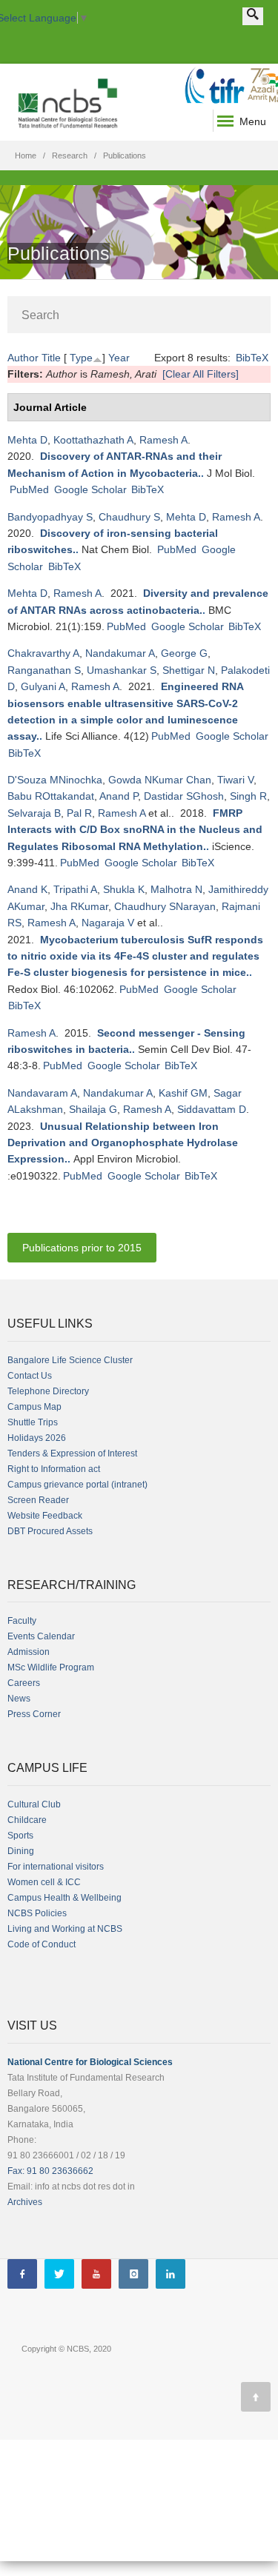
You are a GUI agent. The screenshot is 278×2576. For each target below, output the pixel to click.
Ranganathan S (44, 670)
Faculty (22, 1621)
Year (119, 358)
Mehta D (27, 440)
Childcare (27, 1820)
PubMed (29, 489)
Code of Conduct (42, 1944)
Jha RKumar (79, 906)
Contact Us (30, 1376)
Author (23, 358)
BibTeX (252, 358)
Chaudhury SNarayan (165, 906)
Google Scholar (90, 489)
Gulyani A (43, 686)
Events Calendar (41, 1636)
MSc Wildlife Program (51, 1667)
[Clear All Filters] (201, 374)
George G (184, 653)
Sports (20, 1836)
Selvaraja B (34, 813)
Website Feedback (45, 1516)
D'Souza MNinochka (55, 780)
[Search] (253, 16)
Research (70, 155)
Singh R (248, 796)
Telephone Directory (48, 1391)
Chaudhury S (129, 517)
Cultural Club (34, 1804)
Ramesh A (163, 440)
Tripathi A (75, 889)
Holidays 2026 (37, 1438)
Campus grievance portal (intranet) (77, 1485)
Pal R (79, 813)
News (19, 1699)
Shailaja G (93, 1109)
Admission (29, 1652)
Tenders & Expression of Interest (72, 1453)
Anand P (119, 796)
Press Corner (34, 1714)
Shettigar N (189, 670)
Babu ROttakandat (51, 796)
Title (51, 358)
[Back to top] (256, 2397)
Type (81, 358)
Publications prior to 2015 (82, 1248)
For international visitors (56, 1867)
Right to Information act (54, 1469)
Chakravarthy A (43, 653)
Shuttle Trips (33, 1422)
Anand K (27, 889)
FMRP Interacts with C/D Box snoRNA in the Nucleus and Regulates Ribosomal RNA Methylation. (135, 830)
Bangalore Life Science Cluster (70, 1360)
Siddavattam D (212, 1109)
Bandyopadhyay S (50, 517)
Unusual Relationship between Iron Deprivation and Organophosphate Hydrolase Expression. (123, 1143)
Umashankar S (122, 670)
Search (40, 315)
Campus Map (34, 1407)
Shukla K (124, 889)
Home (26, 155)
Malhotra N (176, 889)
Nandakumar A (120, 653)
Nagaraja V (108, 923)
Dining (21, 1851)
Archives (25, 2202)
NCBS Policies (37, 1913)
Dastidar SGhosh (184, 796)
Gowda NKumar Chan (160, 780)
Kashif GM (183, 1093)
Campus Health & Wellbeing (64, 1898)
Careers (24, 1683)
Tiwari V (235, 780)
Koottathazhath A (93, 440)
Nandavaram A (42, 1093)
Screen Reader (38, 1500)
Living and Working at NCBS (65, 1929)
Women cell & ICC (44, 1882)
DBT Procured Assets (50, 1531)
